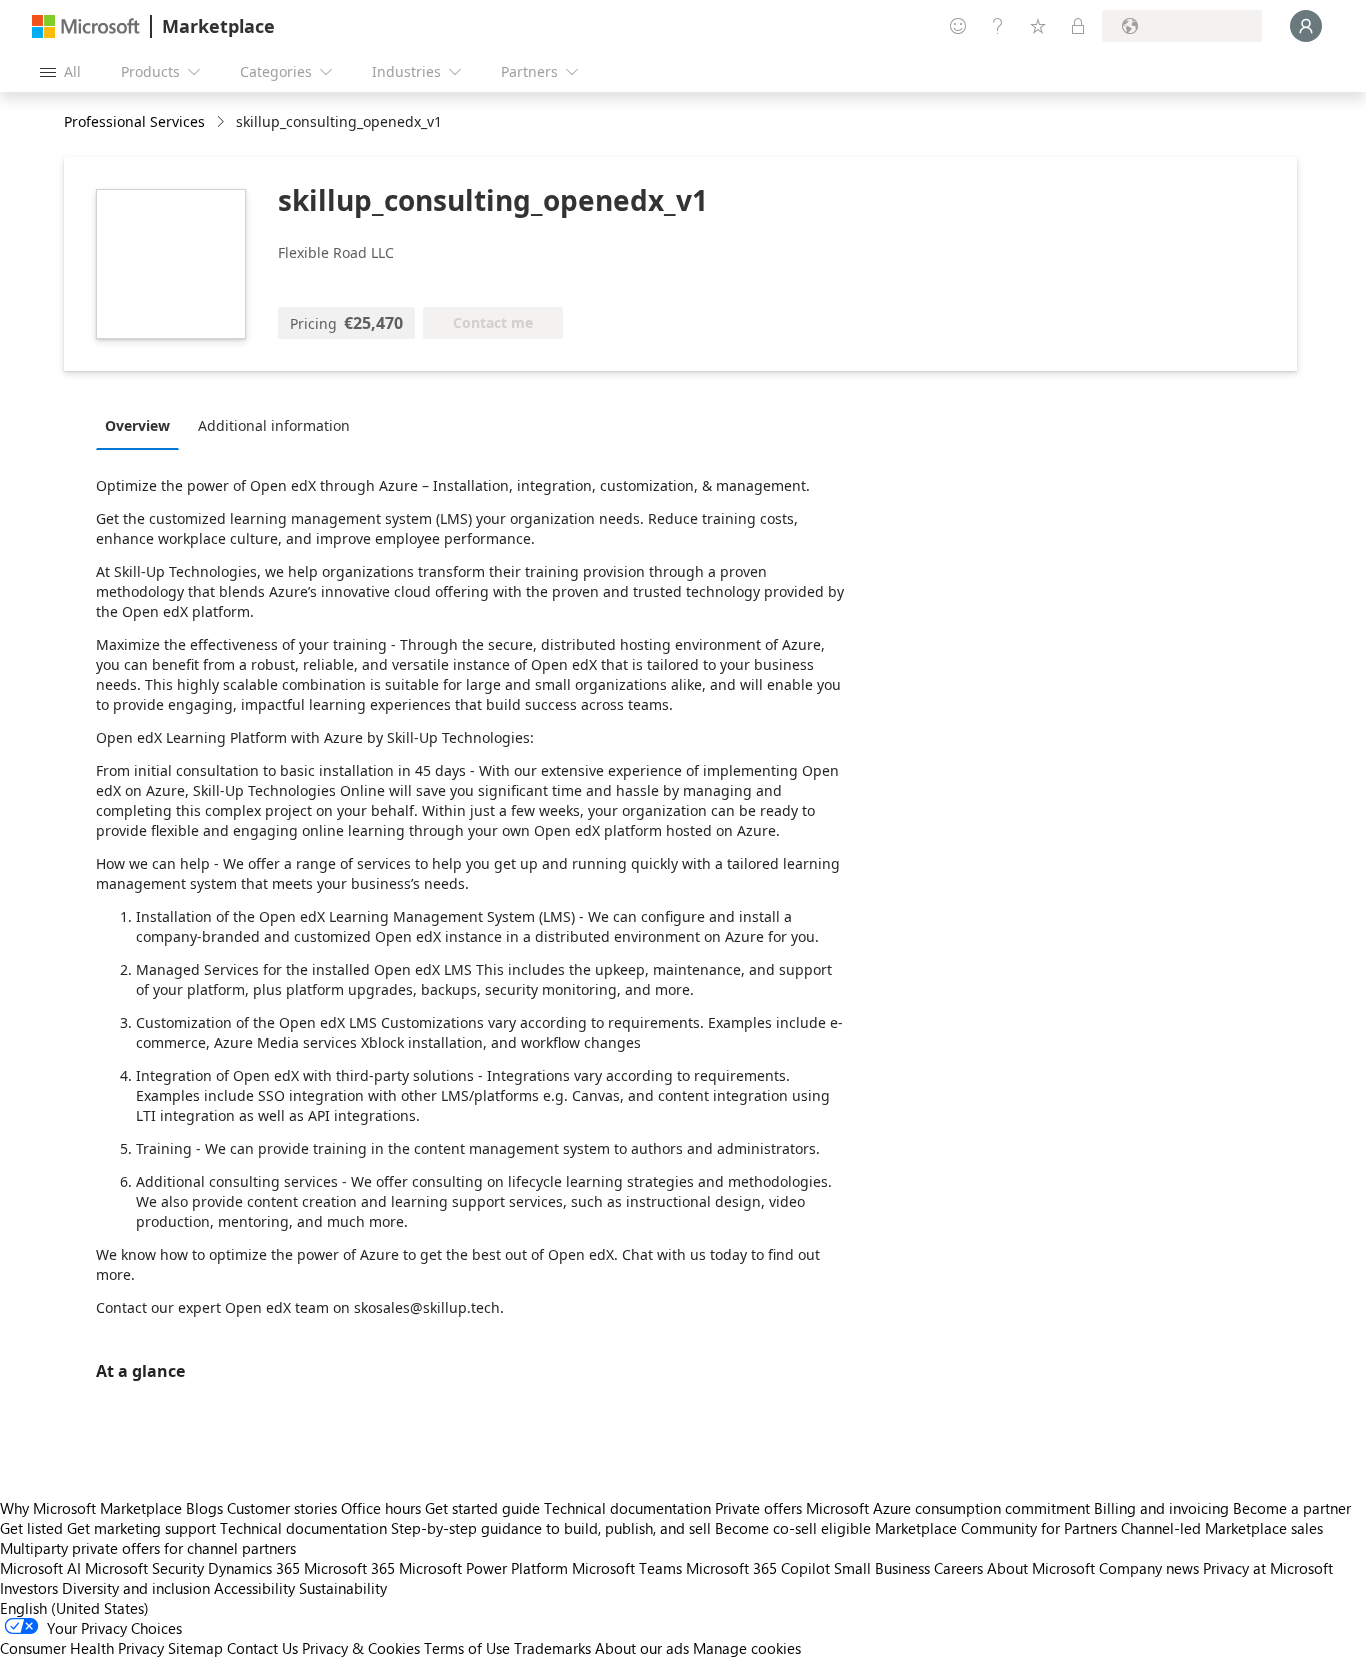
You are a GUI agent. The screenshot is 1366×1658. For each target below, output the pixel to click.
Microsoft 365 (349, 1568)
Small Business (882, 1568)
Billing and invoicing (1161, 1508)
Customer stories (282, 1508)
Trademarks (552, 1648)
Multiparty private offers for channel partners (148, 1548)
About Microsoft (1041, 1568)
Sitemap (195, 1648)
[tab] (142, 425)
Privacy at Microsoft (1268, 1568)
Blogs (204, 1508)
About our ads (642, 1648)
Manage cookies (747, 1648)
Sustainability (343, 1588)
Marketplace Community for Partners (996, 1528)
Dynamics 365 (254, 1568)
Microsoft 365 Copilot (758, 1568)
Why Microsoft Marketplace (91, 1508)
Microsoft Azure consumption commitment (950, 1508)
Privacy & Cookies (361, 1648)
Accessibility (254, 1588)
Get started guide (482, 1508)
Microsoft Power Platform (483, 1568)
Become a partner (1292, 1508)
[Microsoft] (86, 26)
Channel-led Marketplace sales (1222, 1528)
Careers (958, 1568)
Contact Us (262, 1648)
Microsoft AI (40, 1568)
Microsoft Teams (627, 1568)
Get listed (31, 1528)
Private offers (758, 1508)
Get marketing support (141, 1528)
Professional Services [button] (134, 121)
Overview (137, 425)
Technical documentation (627, 1508)
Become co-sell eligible (793, 1528)
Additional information (274, 425)
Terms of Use (467, 1648)
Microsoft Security (144, 1568)
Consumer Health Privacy (82, 1648)
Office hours (381, 1508)
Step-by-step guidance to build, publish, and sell (551, 1528)
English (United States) (74, 1608)
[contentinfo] (222, 122)
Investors (29, 1588)
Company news (1149, 1568)
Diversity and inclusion (136, 1588)
